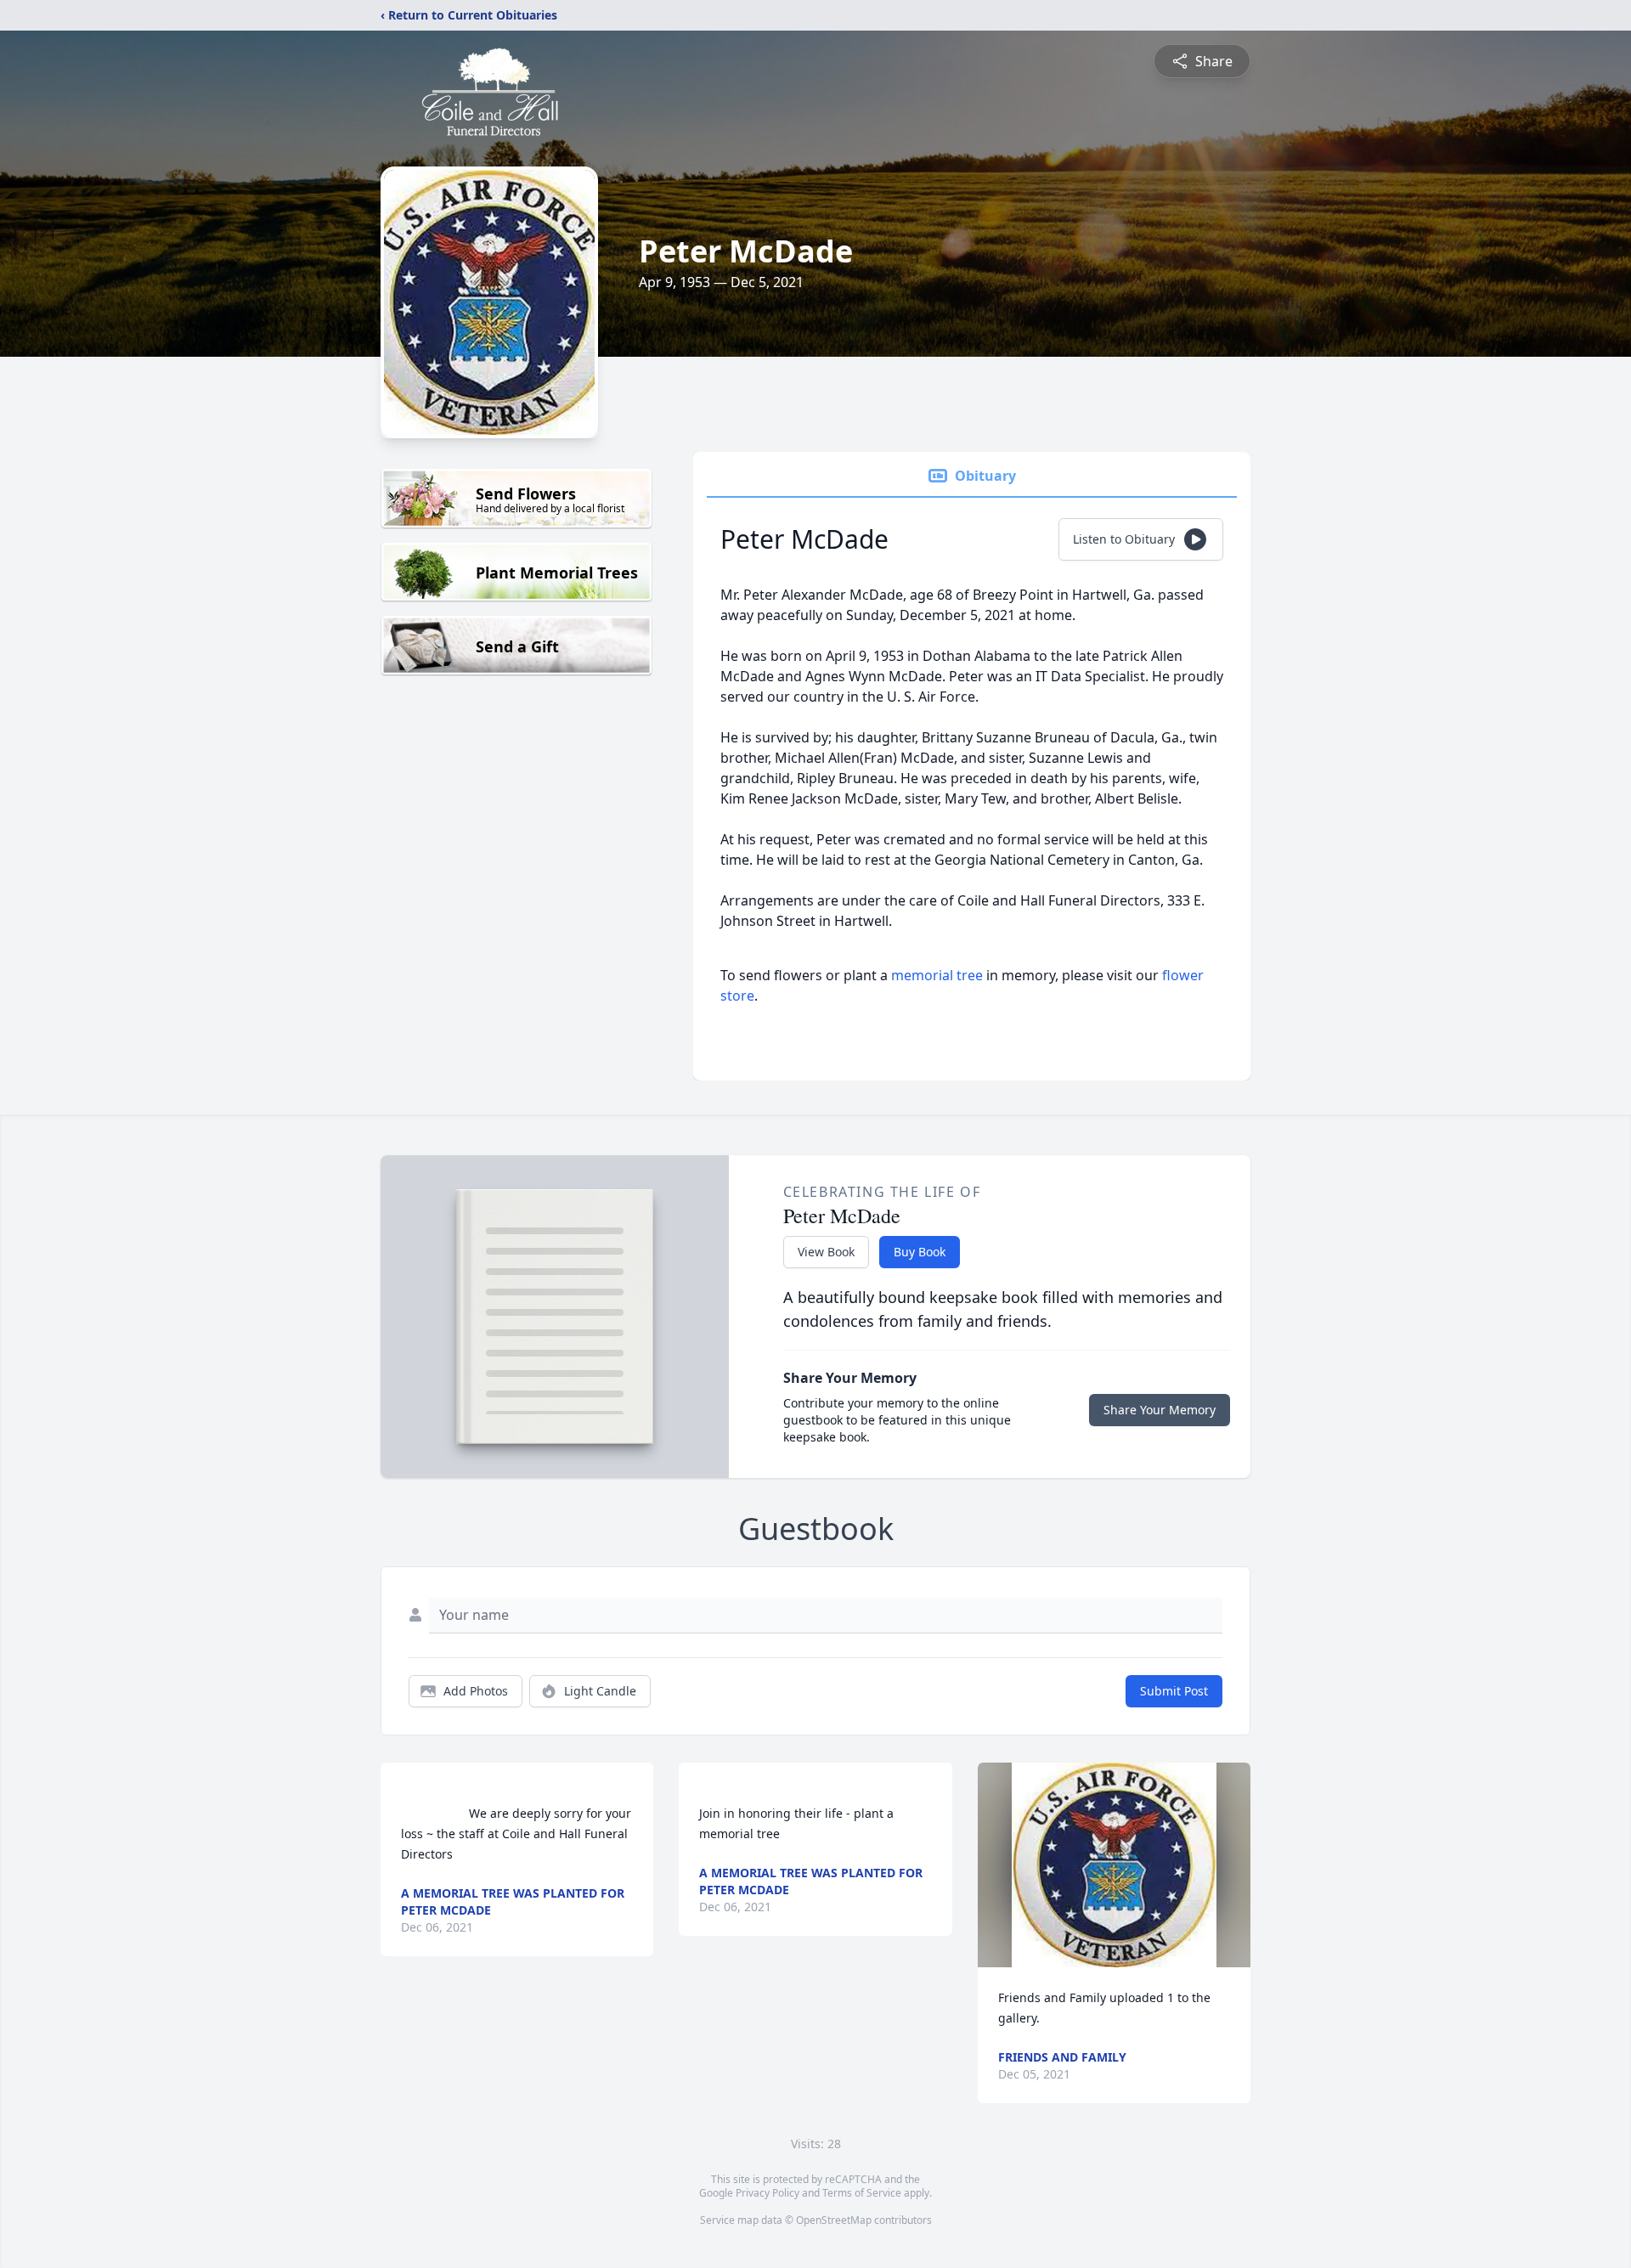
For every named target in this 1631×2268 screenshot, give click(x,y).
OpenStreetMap (834, 2220)
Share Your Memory (1160, 1410)
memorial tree (937, 975)
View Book (826, 1252)
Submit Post (1174, 1691)
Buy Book (920, 1252)
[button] (1114, 1865)
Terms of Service (862, 2193)
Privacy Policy (768, 2193)
